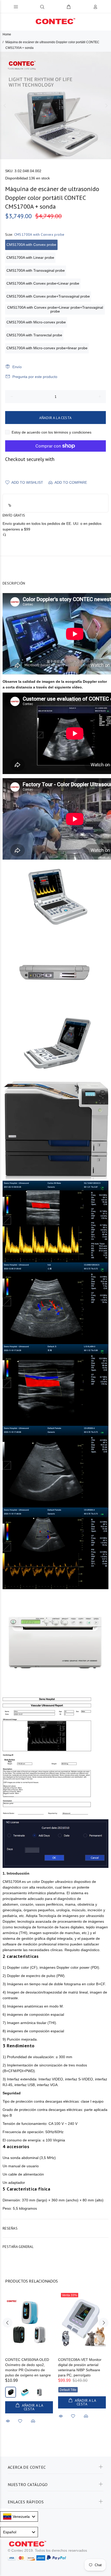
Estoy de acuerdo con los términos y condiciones (51, 432)
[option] (55, 105)
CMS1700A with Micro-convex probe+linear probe (47, 348)
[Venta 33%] (82, 2323)
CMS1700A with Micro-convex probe (36, 322)
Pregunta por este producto (35, 377)
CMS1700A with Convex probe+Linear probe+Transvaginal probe (55, 309)
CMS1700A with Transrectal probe (34, 335)
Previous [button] (5, 105)
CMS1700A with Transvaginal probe (36, 270)
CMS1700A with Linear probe (30, 257)
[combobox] (19, 2517)
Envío (17, 367)
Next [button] (106, 105)
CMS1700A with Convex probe (31, 245)
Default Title (68, 2390)
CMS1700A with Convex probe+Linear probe (43, 283)
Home (7, 34)
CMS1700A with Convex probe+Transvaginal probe (48, 296)
